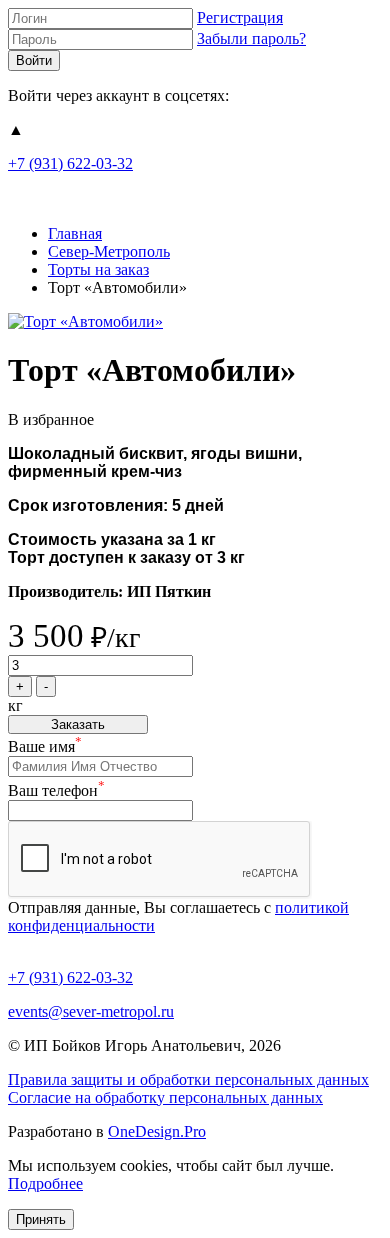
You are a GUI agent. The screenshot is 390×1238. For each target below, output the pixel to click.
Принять (41, 1219)
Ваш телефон (56, 790)
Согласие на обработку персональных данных (165, 1097)
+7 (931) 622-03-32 (70, 163)
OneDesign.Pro (157, 1131)
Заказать (78, 724)
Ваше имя (45, 746)
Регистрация (240, 17)
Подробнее (45, 1183)
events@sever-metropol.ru (91, 1011)
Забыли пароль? (251, 38)
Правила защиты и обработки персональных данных (188, 1079)
